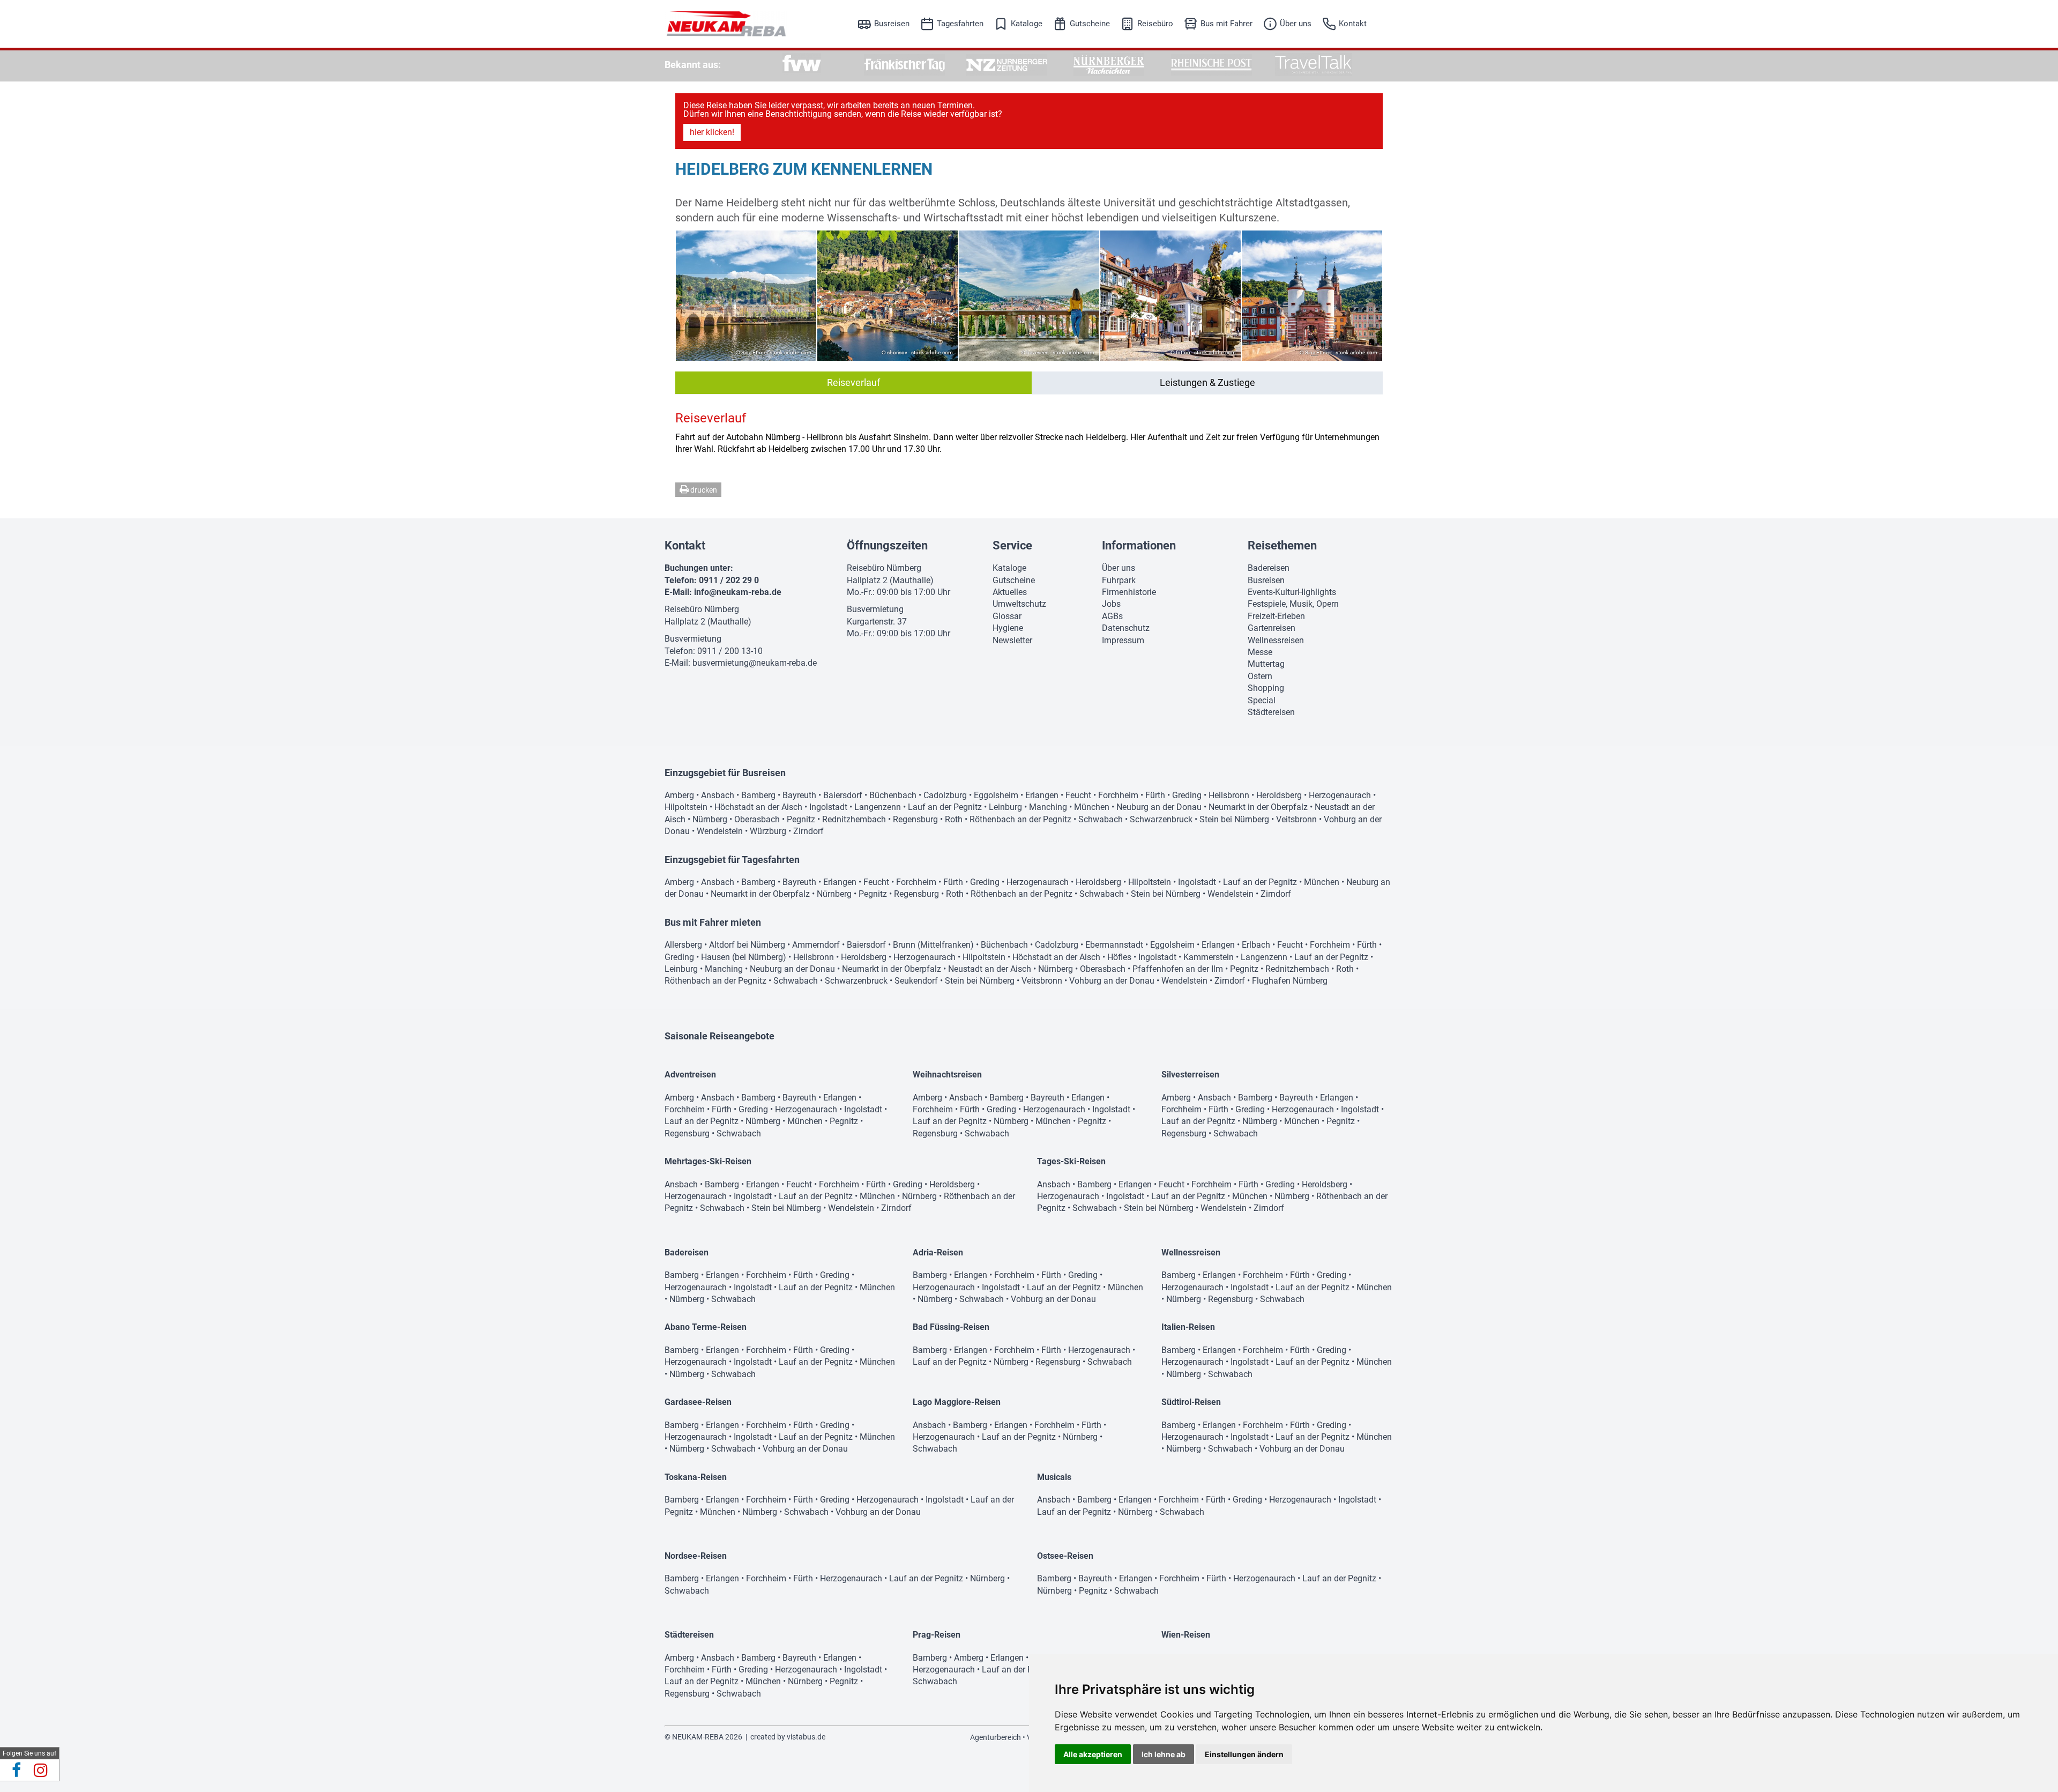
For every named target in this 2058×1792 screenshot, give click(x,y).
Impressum (1123, 640)
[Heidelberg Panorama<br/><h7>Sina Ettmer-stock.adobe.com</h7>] (746, 296)
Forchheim (1118, 795)
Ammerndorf (816, 945)
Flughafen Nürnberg (1290, 981)
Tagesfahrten (960, 24)
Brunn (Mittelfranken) (933, 945)
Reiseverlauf (853, 382)
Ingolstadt (828, 807)
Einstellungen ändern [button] (1244, 1754)
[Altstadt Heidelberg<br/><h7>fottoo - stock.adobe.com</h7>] (1170, 296)
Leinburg (1005, 807)
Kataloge (1027, 24)
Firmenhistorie (1129, 592)
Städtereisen (1271, 712)
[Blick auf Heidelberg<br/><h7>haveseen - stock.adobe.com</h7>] (1029, 296)
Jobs (1111, 604)
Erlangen (1042, 795)
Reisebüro (1155, 24)
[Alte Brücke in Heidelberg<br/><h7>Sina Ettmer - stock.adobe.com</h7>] (1312, 296)
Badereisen (1269, 568)
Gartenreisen (1272, 628)
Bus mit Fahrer (1226, 24)
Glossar (1007, 616)
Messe (1260, 652)
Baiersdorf (843, 795)
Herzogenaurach (1340, 795)
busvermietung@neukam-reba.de (755, 663)
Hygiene (1008, 628)
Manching (1048, 807)
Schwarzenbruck (1161, 819)
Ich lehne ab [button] (1164, 1754)
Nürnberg (710, 819)
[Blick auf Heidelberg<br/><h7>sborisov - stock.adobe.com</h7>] (888, 296)
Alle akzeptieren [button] (1093, 1754)
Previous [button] (690, 295)
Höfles (1119, 957)
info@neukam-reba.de (738, 592)
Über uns (1296, 24)
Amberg (679, 795)
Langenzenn (878, 807)
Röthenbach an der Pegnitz (1020, 819)
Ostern (1260, 676)
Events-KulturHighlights (1292, 592)
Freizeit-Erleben (1276, 616)
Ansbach (718, 795)
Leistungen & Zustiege (1207, 382)
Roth (954, 819)
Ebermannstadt (1114, 945)
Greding (1187, 795)
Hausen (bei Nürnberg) (744, 957)
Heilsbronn (1229, 795)
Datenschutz (1126, 628)
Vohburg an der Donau (1112, 981)
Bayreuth (799, 795)
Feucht (1078, 795)
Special (1262, 700)
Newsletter (1012, 640)
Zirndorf (808, 831)
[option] (802, 65)
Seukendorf (916, 981)
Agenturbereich (996, 1737)
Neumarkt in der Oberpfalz (1258, 807)
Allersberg (683, 945)
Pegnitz (801, 819)
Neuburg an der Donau (1159, 807)
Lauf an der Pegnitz (945, 807)
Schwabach (1101, 819)
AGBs (1112, 616)
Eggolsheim (996, 795)
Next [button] (1368, 295)
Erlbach (1256, 945)
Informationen (1139, 545)
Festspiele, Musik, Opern (1293, 604)
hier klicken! (712, 132)
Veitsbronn (1296, 819)
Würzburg (768, 831)
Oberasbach (757, 819)
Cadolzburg (945, 795)
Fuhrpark (1119, 580)
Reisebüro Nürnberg (702, 609)
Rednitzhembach (854, 819)
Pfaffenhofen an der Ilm (1178, 969)
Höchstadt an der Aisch (758, 807)
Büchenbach (893, 795)
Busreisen (892, 24)
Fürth (1155, 795)
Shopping (1266, 688)
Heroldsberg (1279, 795)
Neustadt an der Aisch (990, 969)
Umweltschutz (1019, 604)
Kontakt (1353, 24)
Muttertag (1266, 664)
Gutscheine (1090, 24)
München (1092, 807)
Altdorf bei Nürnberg (747, 945)
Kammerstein (1209, 957)
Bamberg (758, 795)
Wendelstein (720, 831)
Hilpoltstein (686, 807)
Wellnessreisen (1276, 640)
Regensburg (915, 819)
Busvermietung (693, 639)
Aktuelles (1010, 592)
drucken (703, 490)
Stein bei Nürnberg (1234, 819)
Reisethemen (1282, 545)
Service (1012, 545)
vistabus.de (806, 1737)
